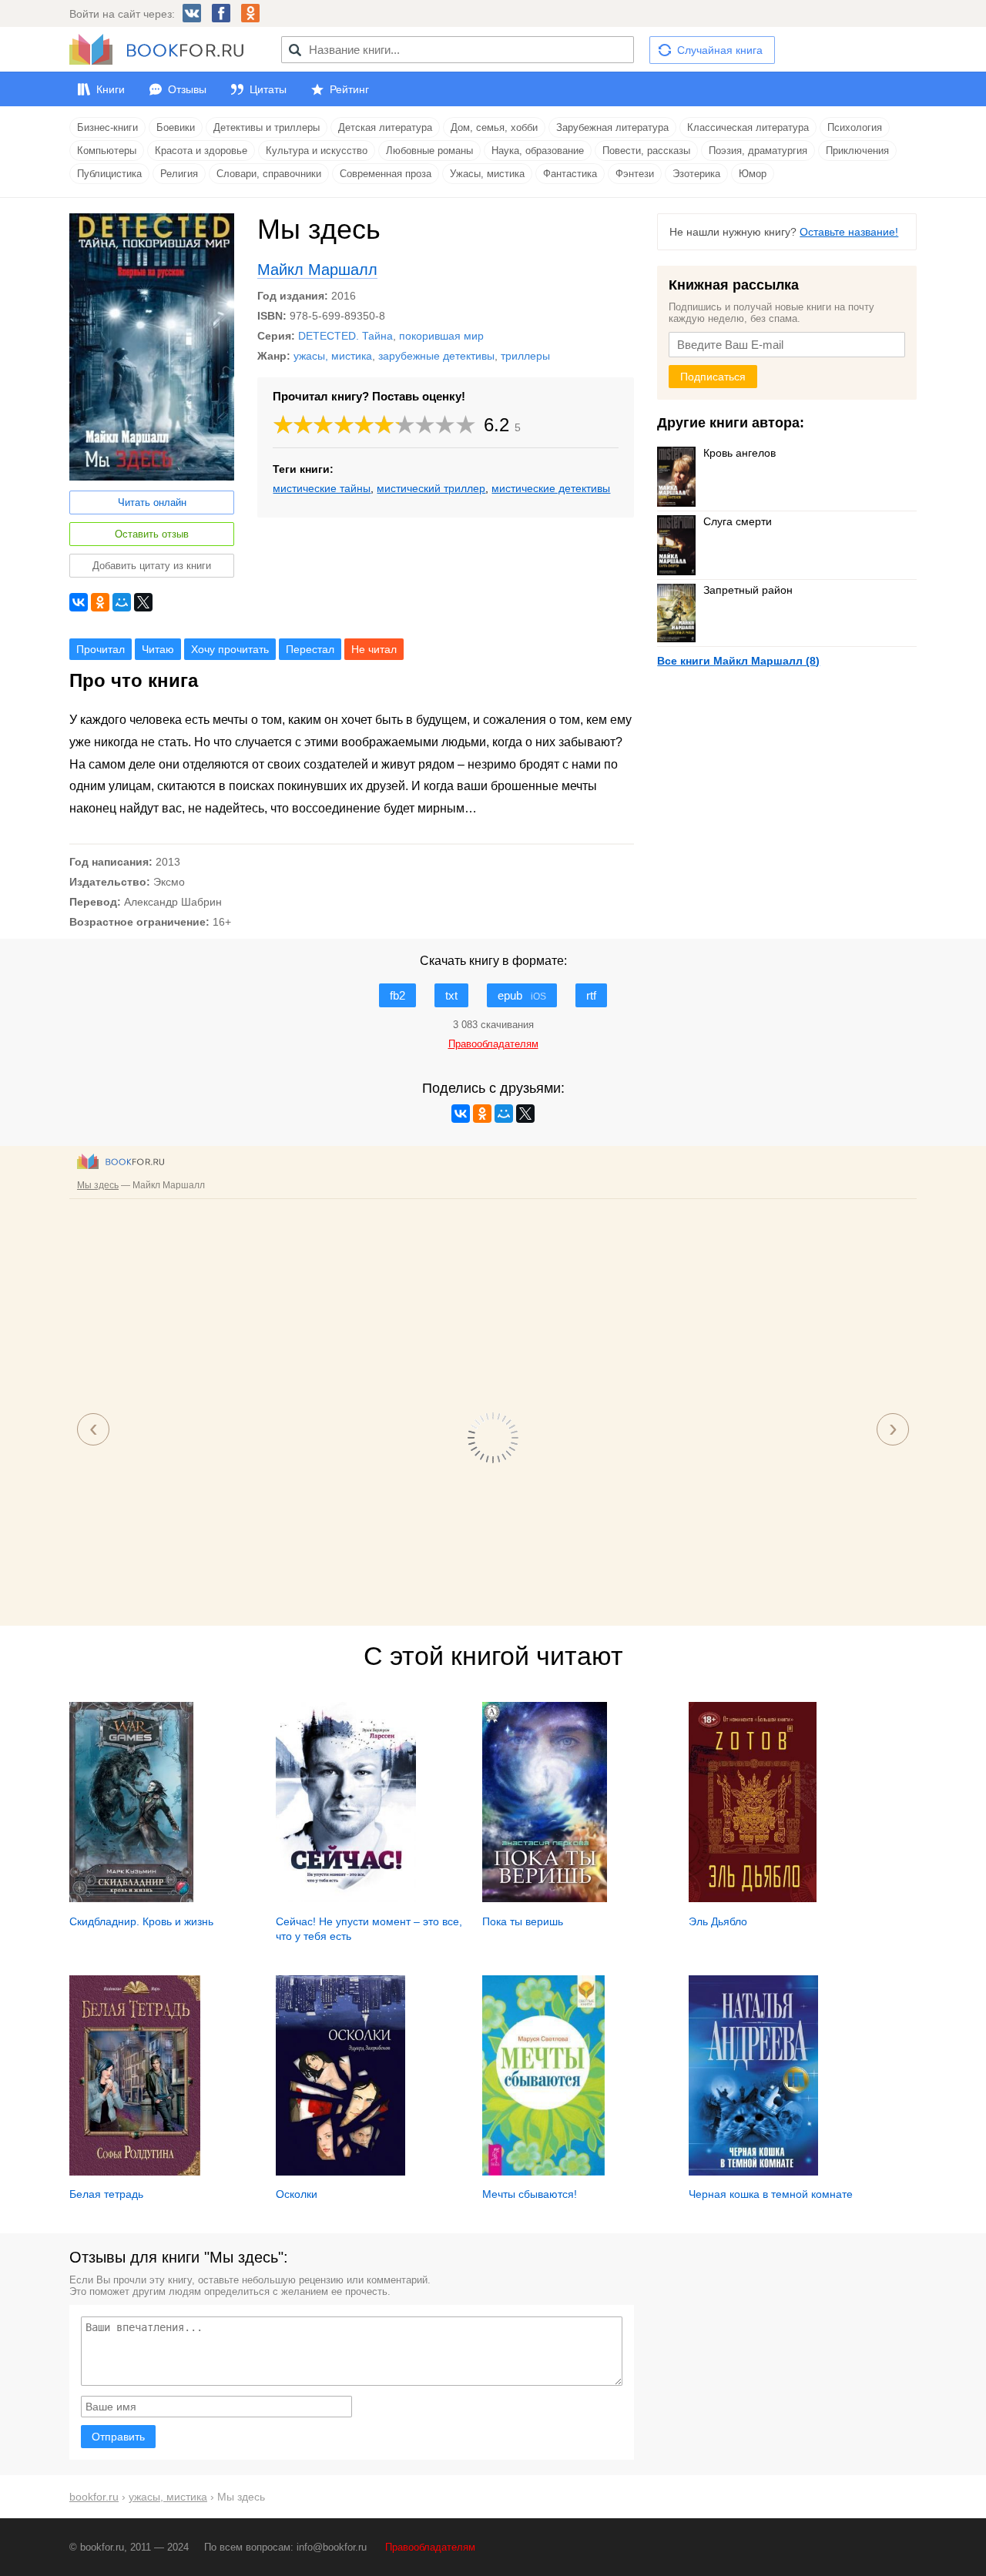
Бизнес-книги (107, 127)
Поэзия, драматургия (758, 151)
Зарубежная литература (612, 127)
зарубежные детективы (436, 356)
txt (451, 995)
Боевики (176, 127)
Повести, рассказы (646, 151)
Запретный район (748, 590)
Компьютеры (107, 151)
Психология (855, 127)
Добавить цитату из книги (152, 566)
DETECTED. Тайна (345, 336)
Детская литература (385, 127)
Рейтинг (349, 89)
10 (466, 425)
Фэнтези (635, 174)
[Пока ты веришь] (545, 1898)
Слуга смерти (738, 521)
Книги (111, 89)
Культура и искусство (317, 151)
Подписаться (713, 377)
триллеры (525, 356)
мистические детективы (551, 488)
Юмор (753, 174)
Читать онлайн (152, 502)
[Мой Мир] (122, 602)
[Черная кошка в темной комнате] (753, 2172)
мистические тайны (322, 488)
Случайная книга (720, 50)
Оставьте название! (849, 232)
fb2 (397, 995)
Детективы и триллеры (267, 127)
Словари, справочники (269, 174)
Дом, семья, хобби (494, 127)
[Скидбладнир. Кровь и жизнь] (131, 1898)
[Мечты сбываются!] (543, 2172)
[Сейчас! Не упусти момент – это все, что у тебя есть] (346, 1898)
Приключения (857, 151)
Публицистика (109, 174)
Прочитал (101, 649)
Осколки (297, 2194)
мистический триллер (431, 488)
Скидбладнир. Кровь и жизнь (141, 1921)
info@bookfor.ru (332, 2547)
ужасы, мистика (333, 356)
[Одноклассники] (100, 602)
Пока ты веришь (523, 1921)
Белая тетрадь (106, 2194)
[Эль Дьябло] (753, 1898)
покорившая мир (441, 336)
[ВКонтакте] (79, 602)
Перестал (310, 649)
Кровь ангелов (739, 453)
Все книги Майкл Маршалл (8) (738, 661)
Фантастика (570, 174)
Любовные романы (429, 151)
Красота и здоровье (201, 151)
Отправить (118, 2437)
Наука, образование (538, 151)
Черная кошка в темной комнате (771, 2194)
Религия (179, 174)
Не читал (374, 649)
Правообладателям (430, 2547)
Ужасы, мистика (487, 174)
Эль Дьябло (718, 1921)
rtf (591, 995)
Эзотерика (696, 174)
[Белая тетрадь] (135, 2172)
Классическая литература (748, 127)
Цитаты (268, 89)
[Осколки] (340, 2172)
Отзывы (187, 89)
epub (522, 995)
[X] (143, 602)
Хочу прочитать (230, 649)
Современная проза (386, 174)
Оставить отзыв (152, 534)
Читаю (158, 649)
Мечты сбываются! (530, 2194)
